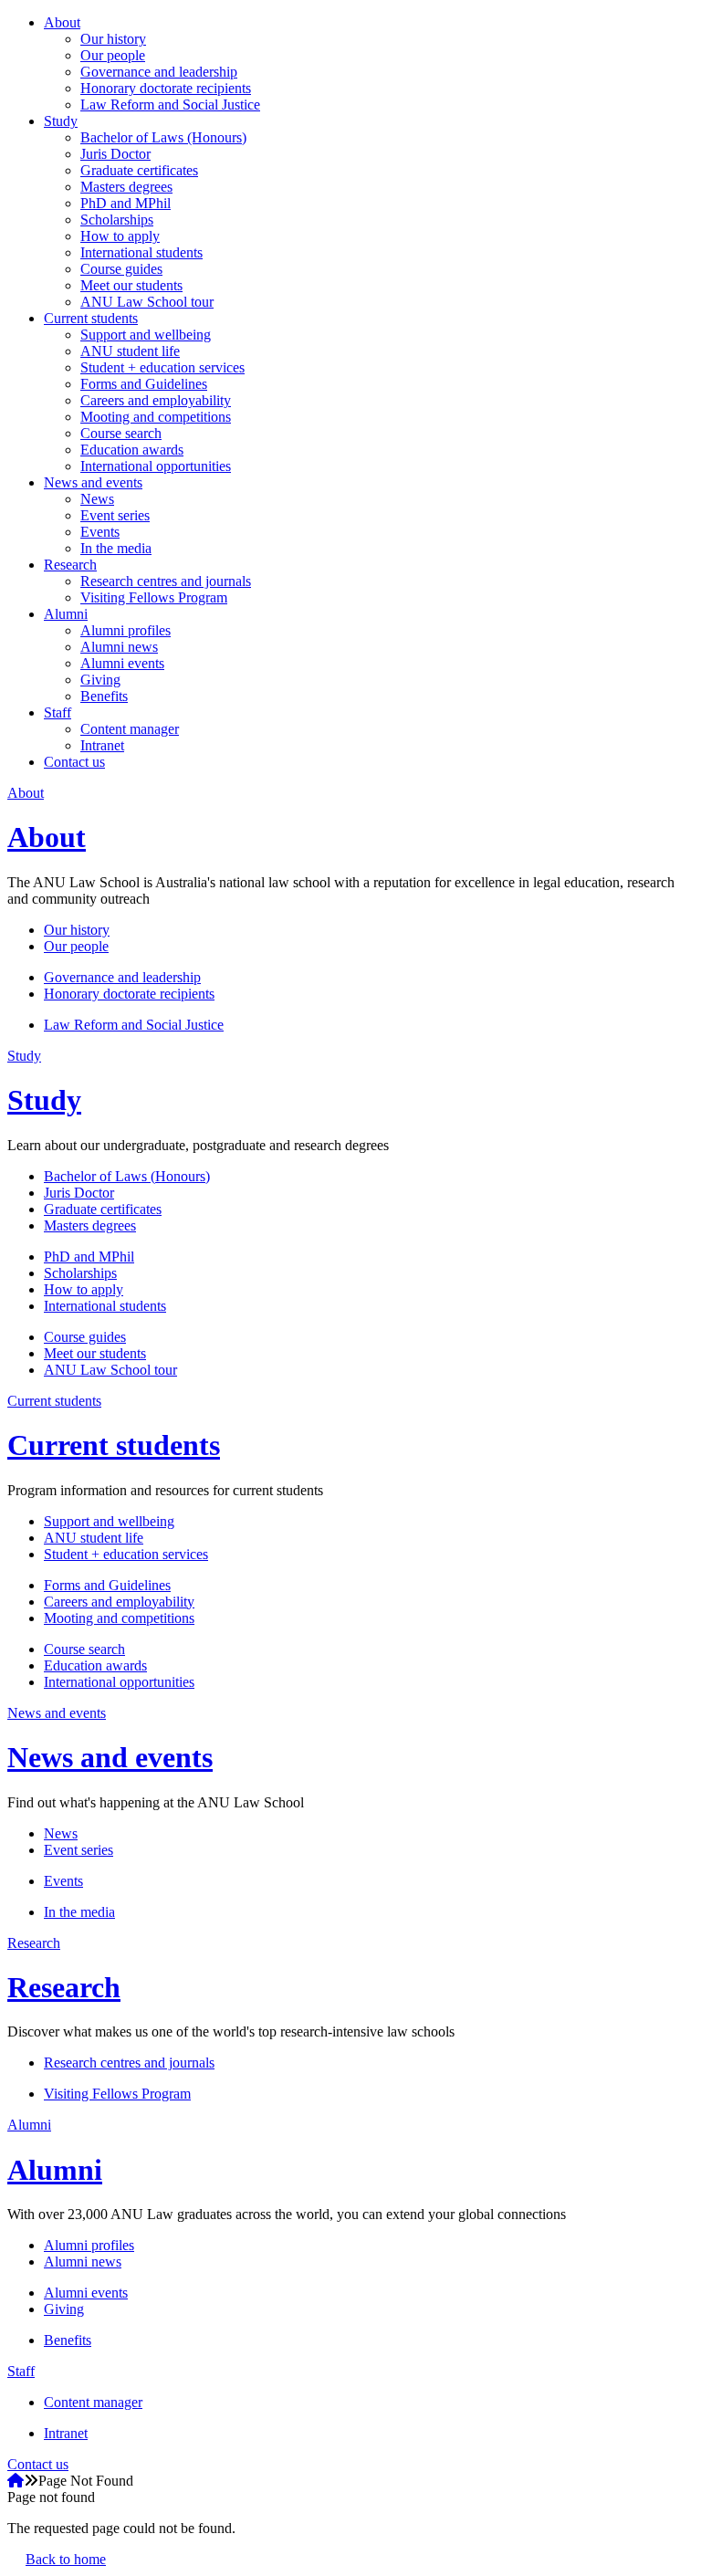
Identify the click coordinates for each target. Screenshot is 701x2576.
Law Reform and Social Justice (170, 105)
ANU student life (130, 351)
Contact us (74, 762)
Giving (100, 680)
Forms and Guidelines (144, 384)
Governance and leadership (159, 72)
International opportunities (156, 466)
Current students (91, 318)
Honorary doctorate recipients (166, 88)
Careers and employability (156, 400)
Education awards (132, 450)
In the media (116, 548)
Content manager (130, 729)
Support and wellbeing (146, 335)
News (97, 499)
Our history (113, 39)
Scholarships (117, 220)
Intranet (102, 745)
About (62, 22)
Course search (121, 433)
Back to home (66, 2559)
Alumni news (119, 647)
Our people (113, 55)
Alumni (66, 614)
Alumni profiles (126, 630)
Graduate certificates (139, 170)
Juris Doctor (115, 154)
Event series (115, 515)
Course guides (121, 269)
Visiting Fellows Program (154, 597)
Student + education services (162, 367)
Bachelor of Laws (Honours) (163, 137)
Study (61, 121)
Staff (58, 712)
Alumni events (122, 663)
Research (70, 565)
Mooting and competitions (156, 417)
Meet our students (131, 285)
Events (100, 532)
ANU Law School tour (147, 302)
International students (141, 252)
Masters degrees (126, 187)
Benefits (104, 696)
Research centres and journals (166, 581)
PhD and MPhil (126, 203)
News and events (93, 482)
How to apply (120, 236)
